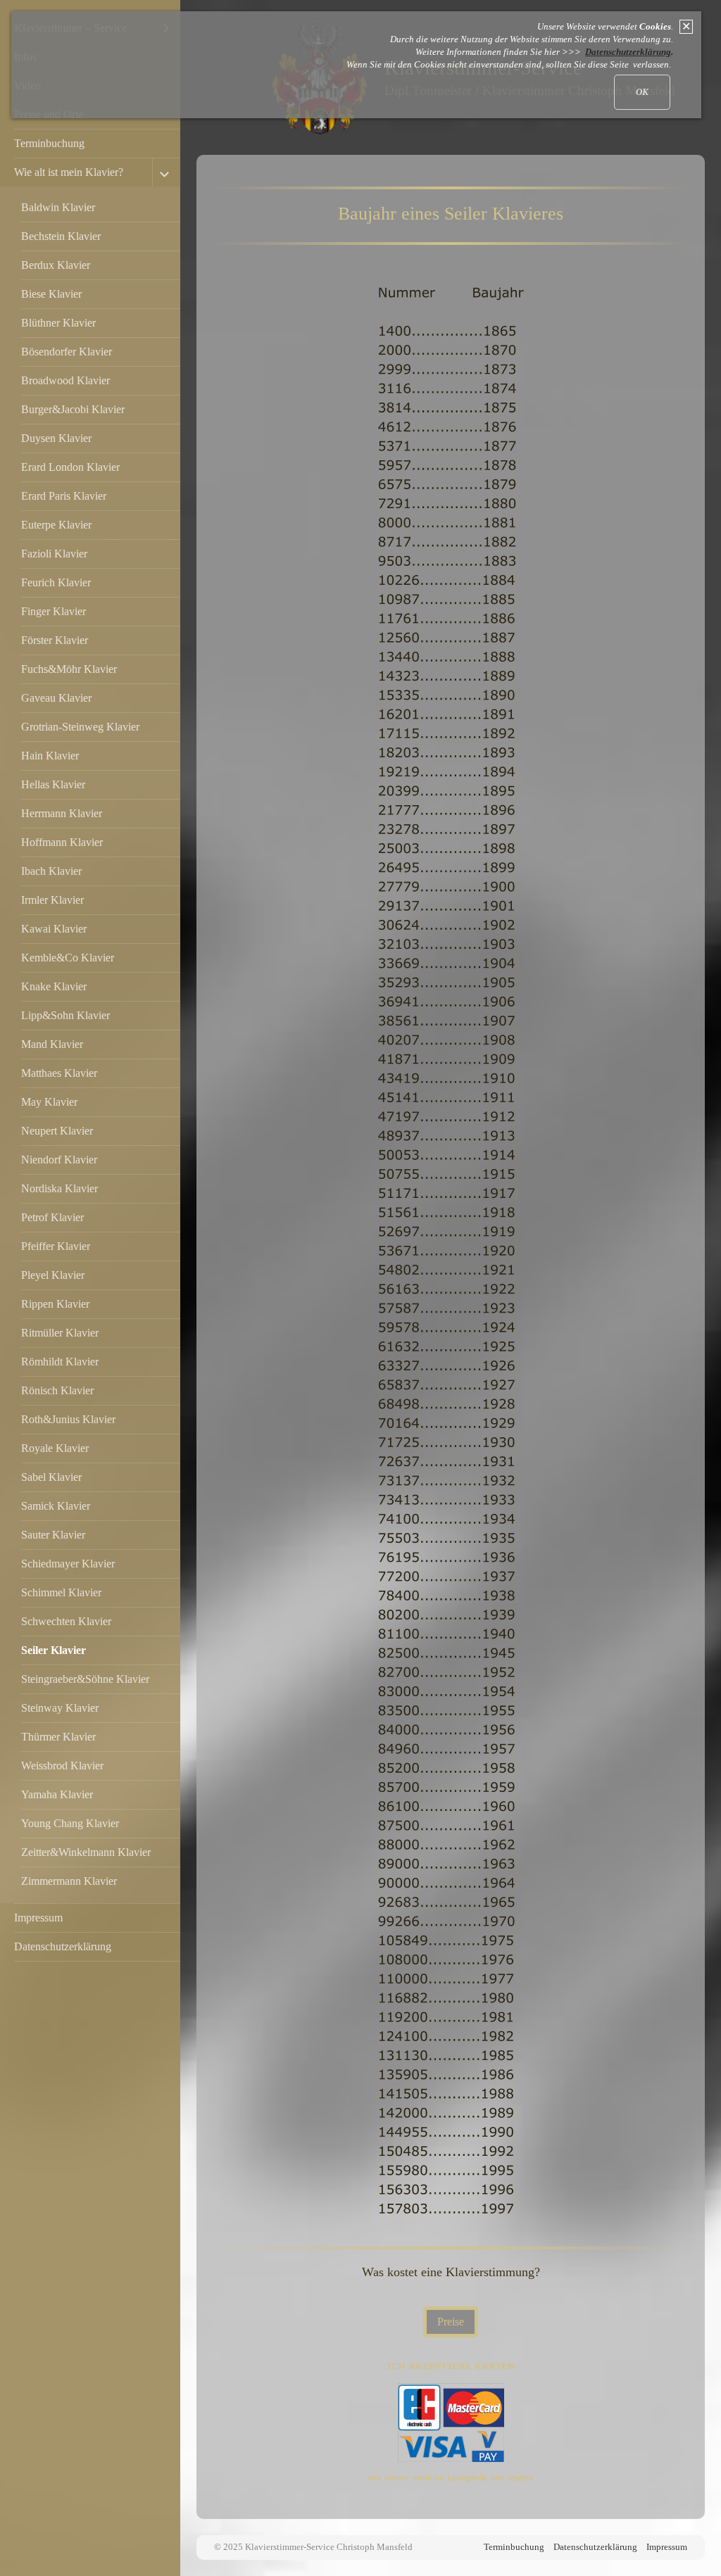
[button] (451, 2322)
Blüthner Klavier (58, 323)
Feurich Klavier (56, 582)
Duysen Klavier (56, 438)
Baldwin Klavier (58, 207)
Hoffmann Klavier (62, 842)
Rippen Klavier (55, 1304)
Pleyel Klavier (53, 1275)
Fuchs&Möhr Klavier (69, 669)
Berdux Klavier (56, 265)
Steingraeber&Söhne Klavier (85, 1679)
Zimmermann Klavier (69, 1881)
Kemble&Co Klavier (68, 958)
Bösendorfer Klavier (67, 352)
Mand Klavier (52, 1044)
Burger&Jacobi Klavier (73, 409)
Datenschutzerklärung (63, 1946)
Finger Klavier (54, 611)
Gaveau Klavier (56, 698)
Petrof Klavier (52, 1217)
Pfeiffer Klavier (56, 1246)
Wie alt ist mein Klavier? (69, 172)
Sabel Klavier (51, 1477)
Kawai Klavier (54, 929)
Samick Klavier (56, 1506)
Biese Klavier (51, 294)
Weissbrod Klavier (62, 1766)
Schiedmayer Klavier (68, 1564)
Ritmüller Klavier (60, 1333)
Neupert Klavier (57, 1131)
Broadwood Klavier (65, 380)
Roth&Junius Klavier (68, 1419)
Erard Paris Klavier (64, 496)
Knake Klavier (54, 986)
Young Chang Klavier (70, 1823)
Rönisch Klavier (57, 1390)
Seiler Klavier (54, 1650)
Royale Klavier (55, 1448)
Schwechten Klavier (66, 1621)
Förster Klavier (55, 640)
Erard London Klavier (70, 467)
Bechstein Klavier (61, 236)
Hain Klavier (50, 756)
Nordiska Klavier (59, 1188)
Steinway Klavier (60, 1708)
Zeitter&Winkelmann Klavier (86, 1852)
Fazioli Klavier (54, 554)
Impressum (38, 1918)
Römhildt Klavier (60, 1362)
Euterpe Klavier (56, 525)
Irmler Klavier (52, 900)
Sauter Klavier (53, 1535)
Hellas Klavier (53, 784)
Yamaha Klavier (57, 1794)
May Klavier (49, 1102)
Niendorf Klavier (59, 1160)
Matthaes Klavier (59, 1073)
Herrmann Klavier (62, 813)
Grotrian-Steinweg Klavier (80, 727)
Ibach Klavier (51, 871)
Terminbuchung (49, 143)
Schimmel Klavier (61, 1592)
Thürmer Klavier (58, 1737)
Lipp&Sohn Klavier (65, 1015)
